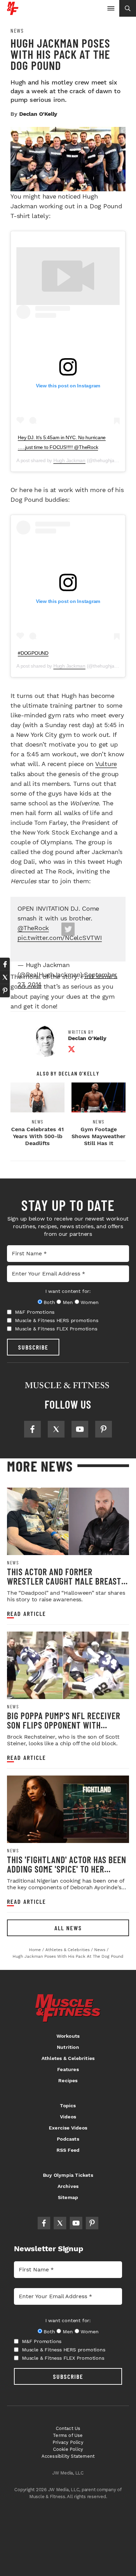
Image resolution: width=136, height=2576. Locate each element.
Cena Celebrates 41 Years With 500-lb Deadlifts (37, 1136)
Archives (68, 2186)
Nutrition (68, 2047)
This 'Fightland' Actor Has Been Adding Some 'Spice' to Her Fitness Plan (67, 1869)
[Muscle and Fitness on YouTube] (80, 1429)
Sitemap (68, 2197)
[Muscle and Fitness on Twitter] (56, 1429)
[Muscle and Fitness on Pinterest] (104, 1429)
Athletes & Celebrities (68, 2058)
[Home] (13, 12)
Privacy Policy (68, 2442)
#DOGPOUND (33, 653)
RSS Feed (68, 2150)
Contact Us (68, 2428)
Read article (27, 1614)
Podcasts (68, 2139)
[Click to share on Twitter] (5, 977)
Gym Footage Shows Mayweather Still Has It (99, 1136)
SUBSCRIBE (33, 1347)
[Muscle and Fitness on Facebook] (32, 1429)
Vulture (106, 764)
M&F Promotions (35, 1312)
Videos (68, 2117)
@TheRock (33, 928)
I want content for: (68, 1291)
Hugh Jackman (69, 460)
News (17, 31)
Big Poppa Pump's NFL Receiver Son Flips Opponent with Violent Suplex (64, 1725)
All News (68, 1928)
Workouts (68, 2036)
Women (89, 1302)
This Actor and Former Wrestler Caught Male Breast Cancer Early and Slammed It (64, 1581)
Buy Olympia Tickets (68, 2175)
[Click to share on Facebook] (5, 964)
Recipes (68, 2080)
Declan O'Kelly (38, 114)
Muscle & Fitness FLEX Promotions (56, 1329)
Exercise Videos (68, 2128)
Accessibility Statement (68, 2456)
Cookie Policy (68, 2449)
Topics (68, 2106)
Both (49, 1302)
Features (68, 2069)
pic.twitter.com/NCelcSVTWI (60, 938)
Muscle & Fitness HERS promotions (57, 1320)
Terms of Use (68, 2435)
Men (68, 1302)
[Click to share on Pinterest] (5, 991)
